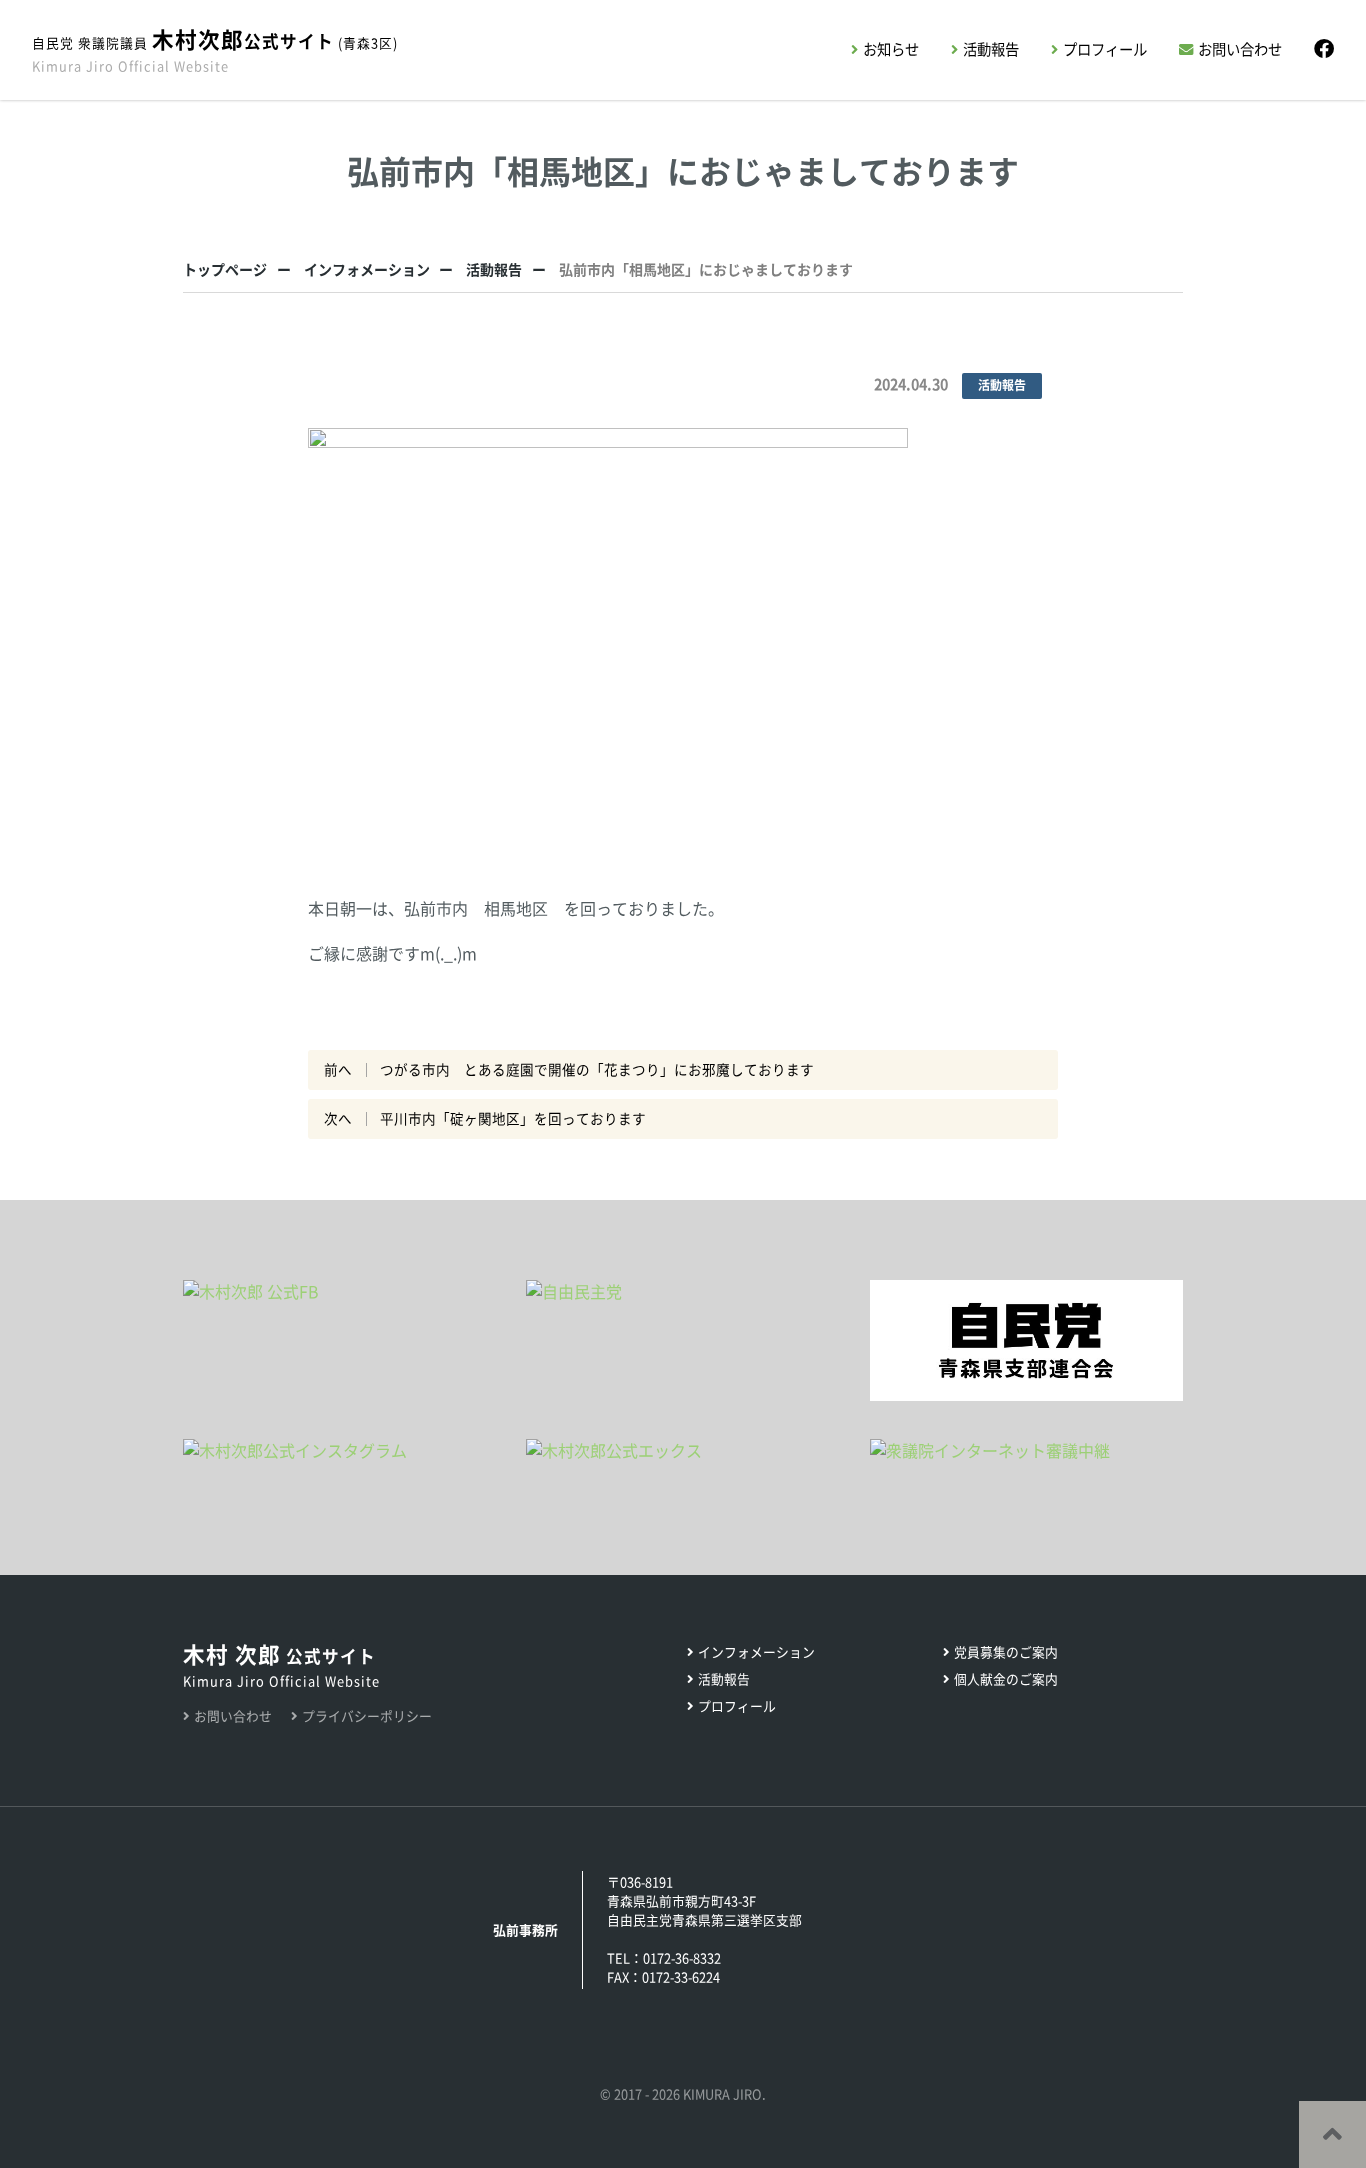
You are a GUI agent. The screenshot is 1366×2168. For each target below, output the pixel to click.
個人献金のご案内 (1006, 1679)
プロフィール (1105, 49)
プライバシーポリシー (367, 1716)
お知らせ (891, 49)
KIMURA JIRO (722, 2094)
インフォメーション (367, 270)
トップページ (225, 270)
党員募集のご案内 (1006, 1652)
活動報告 (991, 49)
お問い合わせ (1240, 49)
